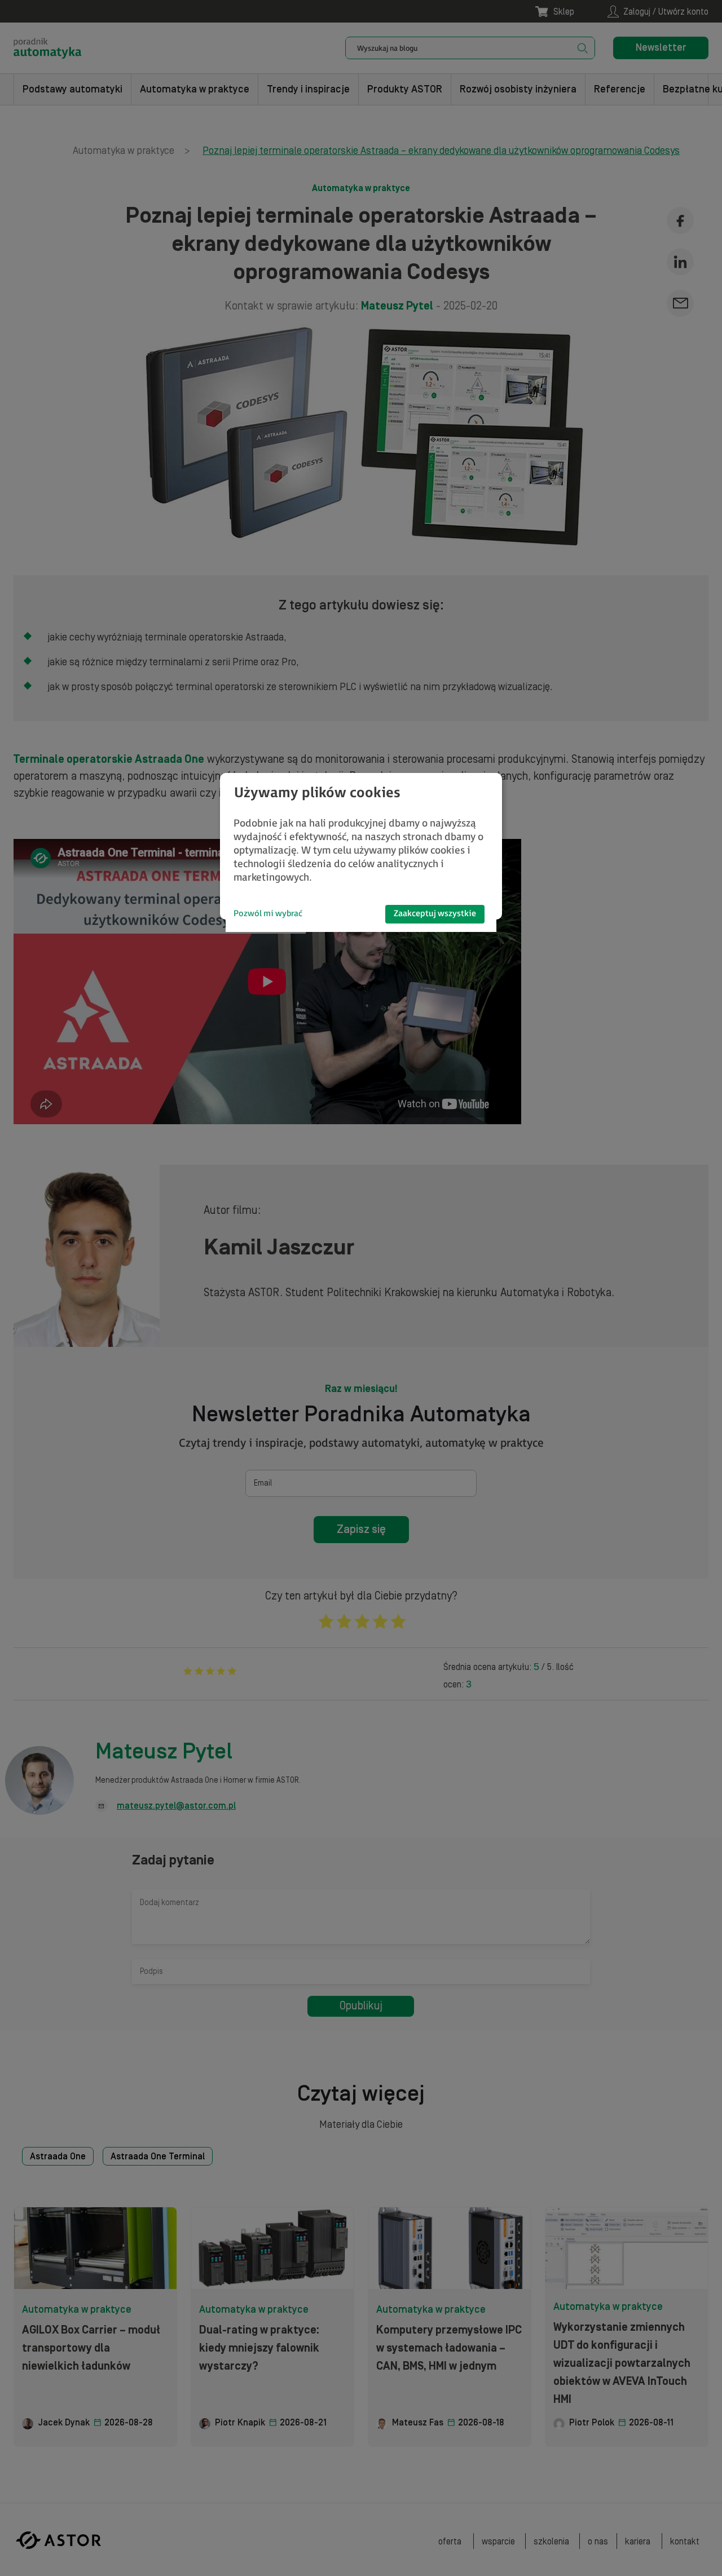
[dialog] (361, 846)
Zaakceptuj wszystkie (435, 914)
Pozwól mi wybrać (268, 914)
